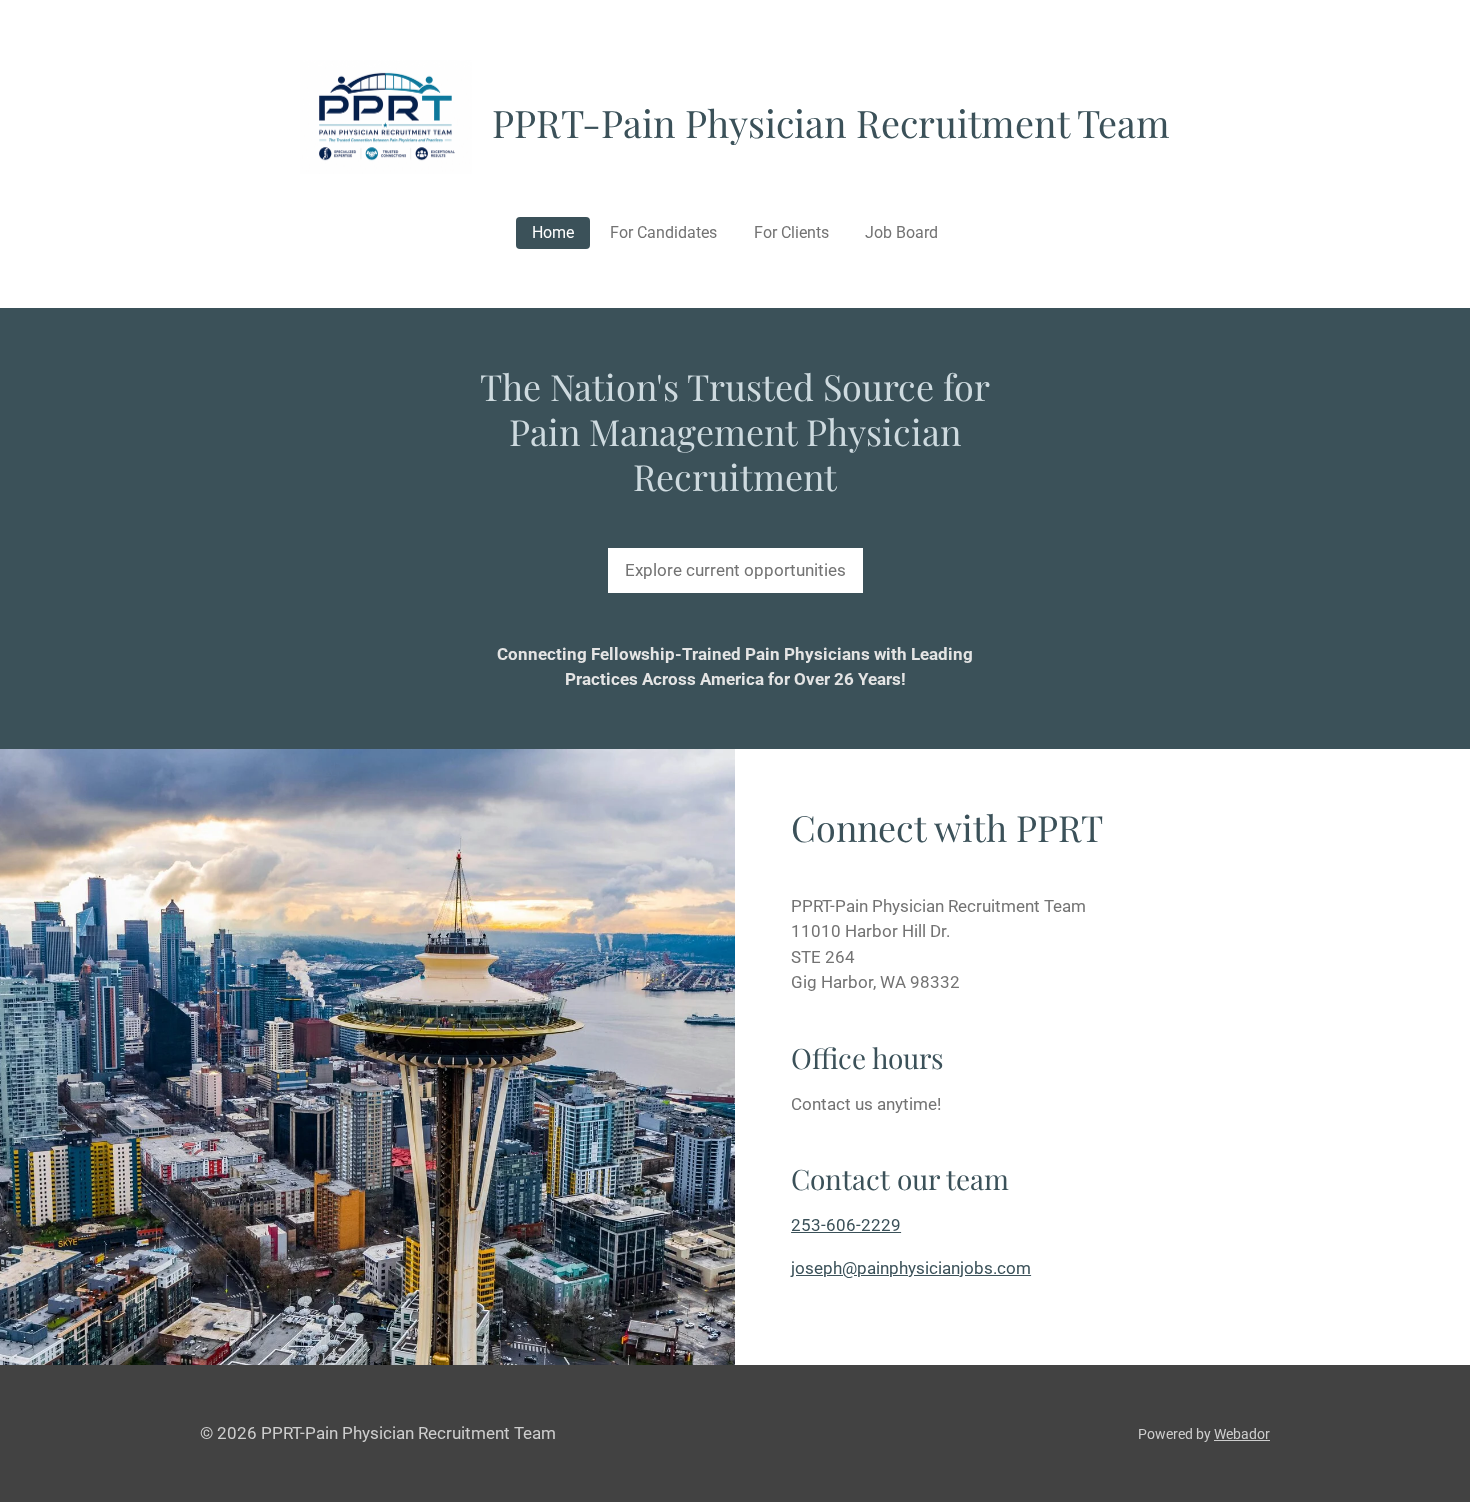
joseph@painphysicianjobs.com (911, 1268)
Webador (1242, 1434)
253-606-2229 (846, 1225)
